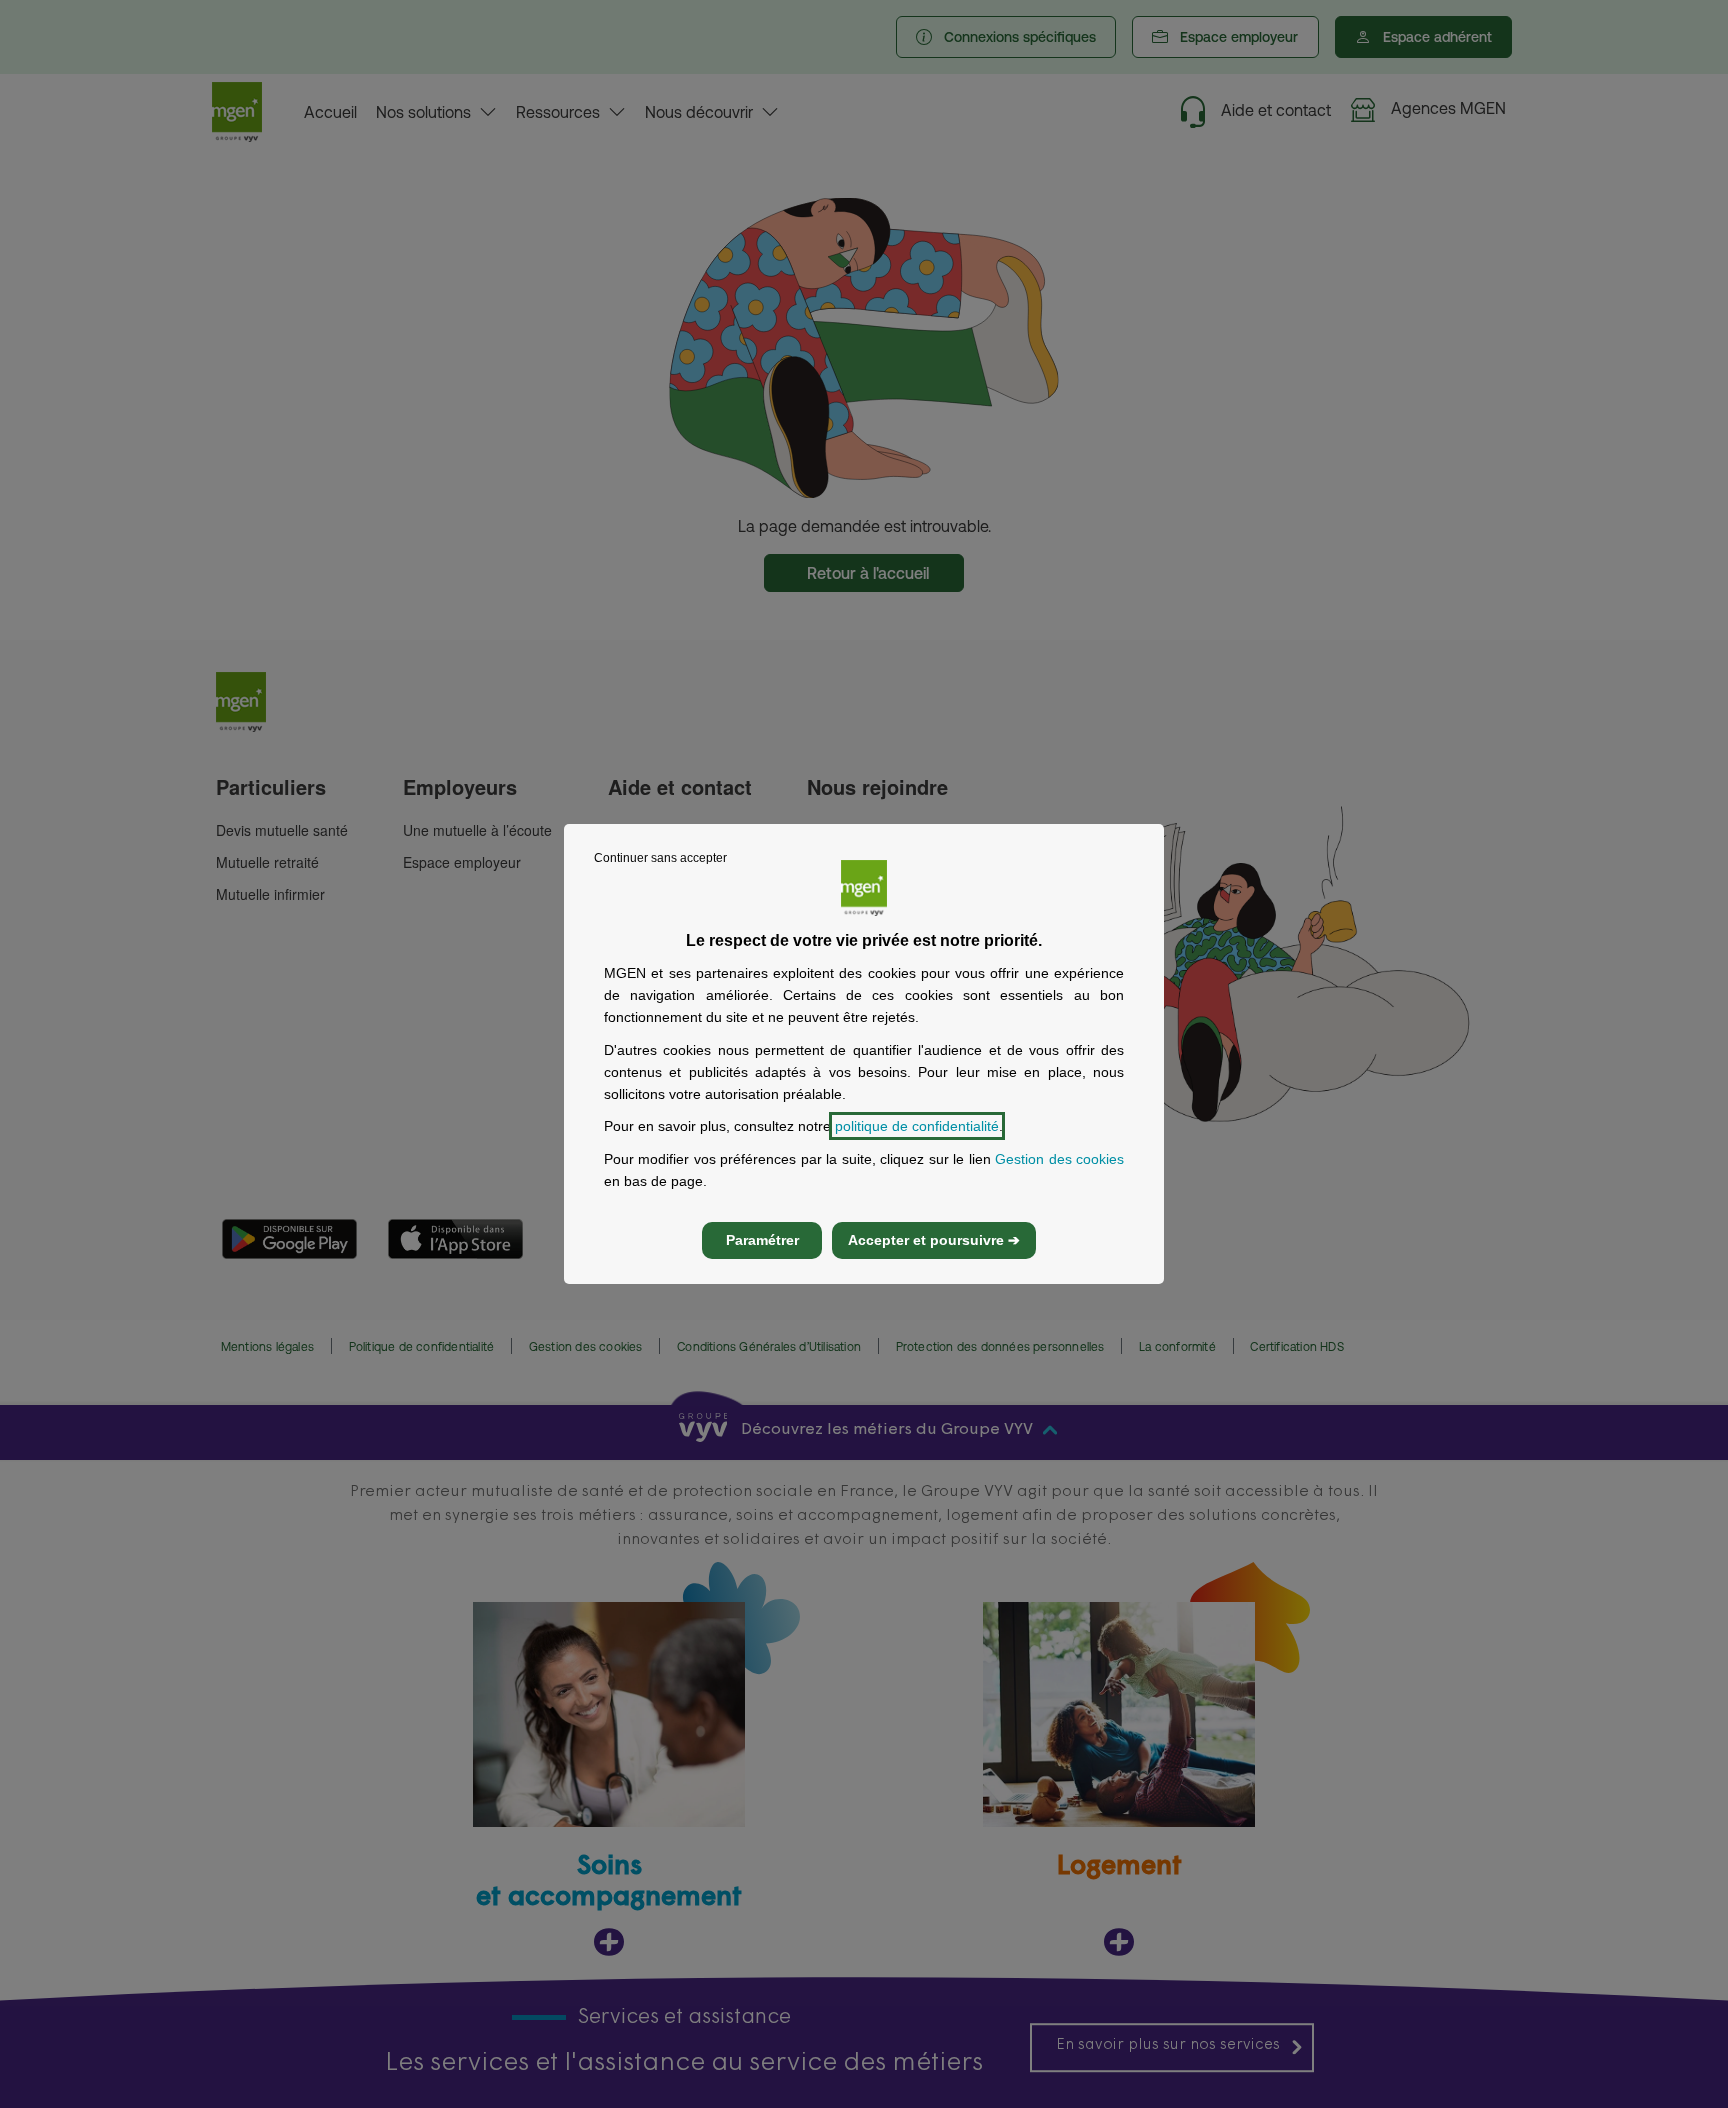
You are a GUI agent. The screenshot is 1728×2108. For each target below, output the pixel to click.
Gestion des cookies (1059, 1159)
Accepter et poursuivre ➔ (934, 1240)
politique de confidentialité (917, 1126)
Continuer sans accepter (660, 858)
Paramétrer (762, 1240)
